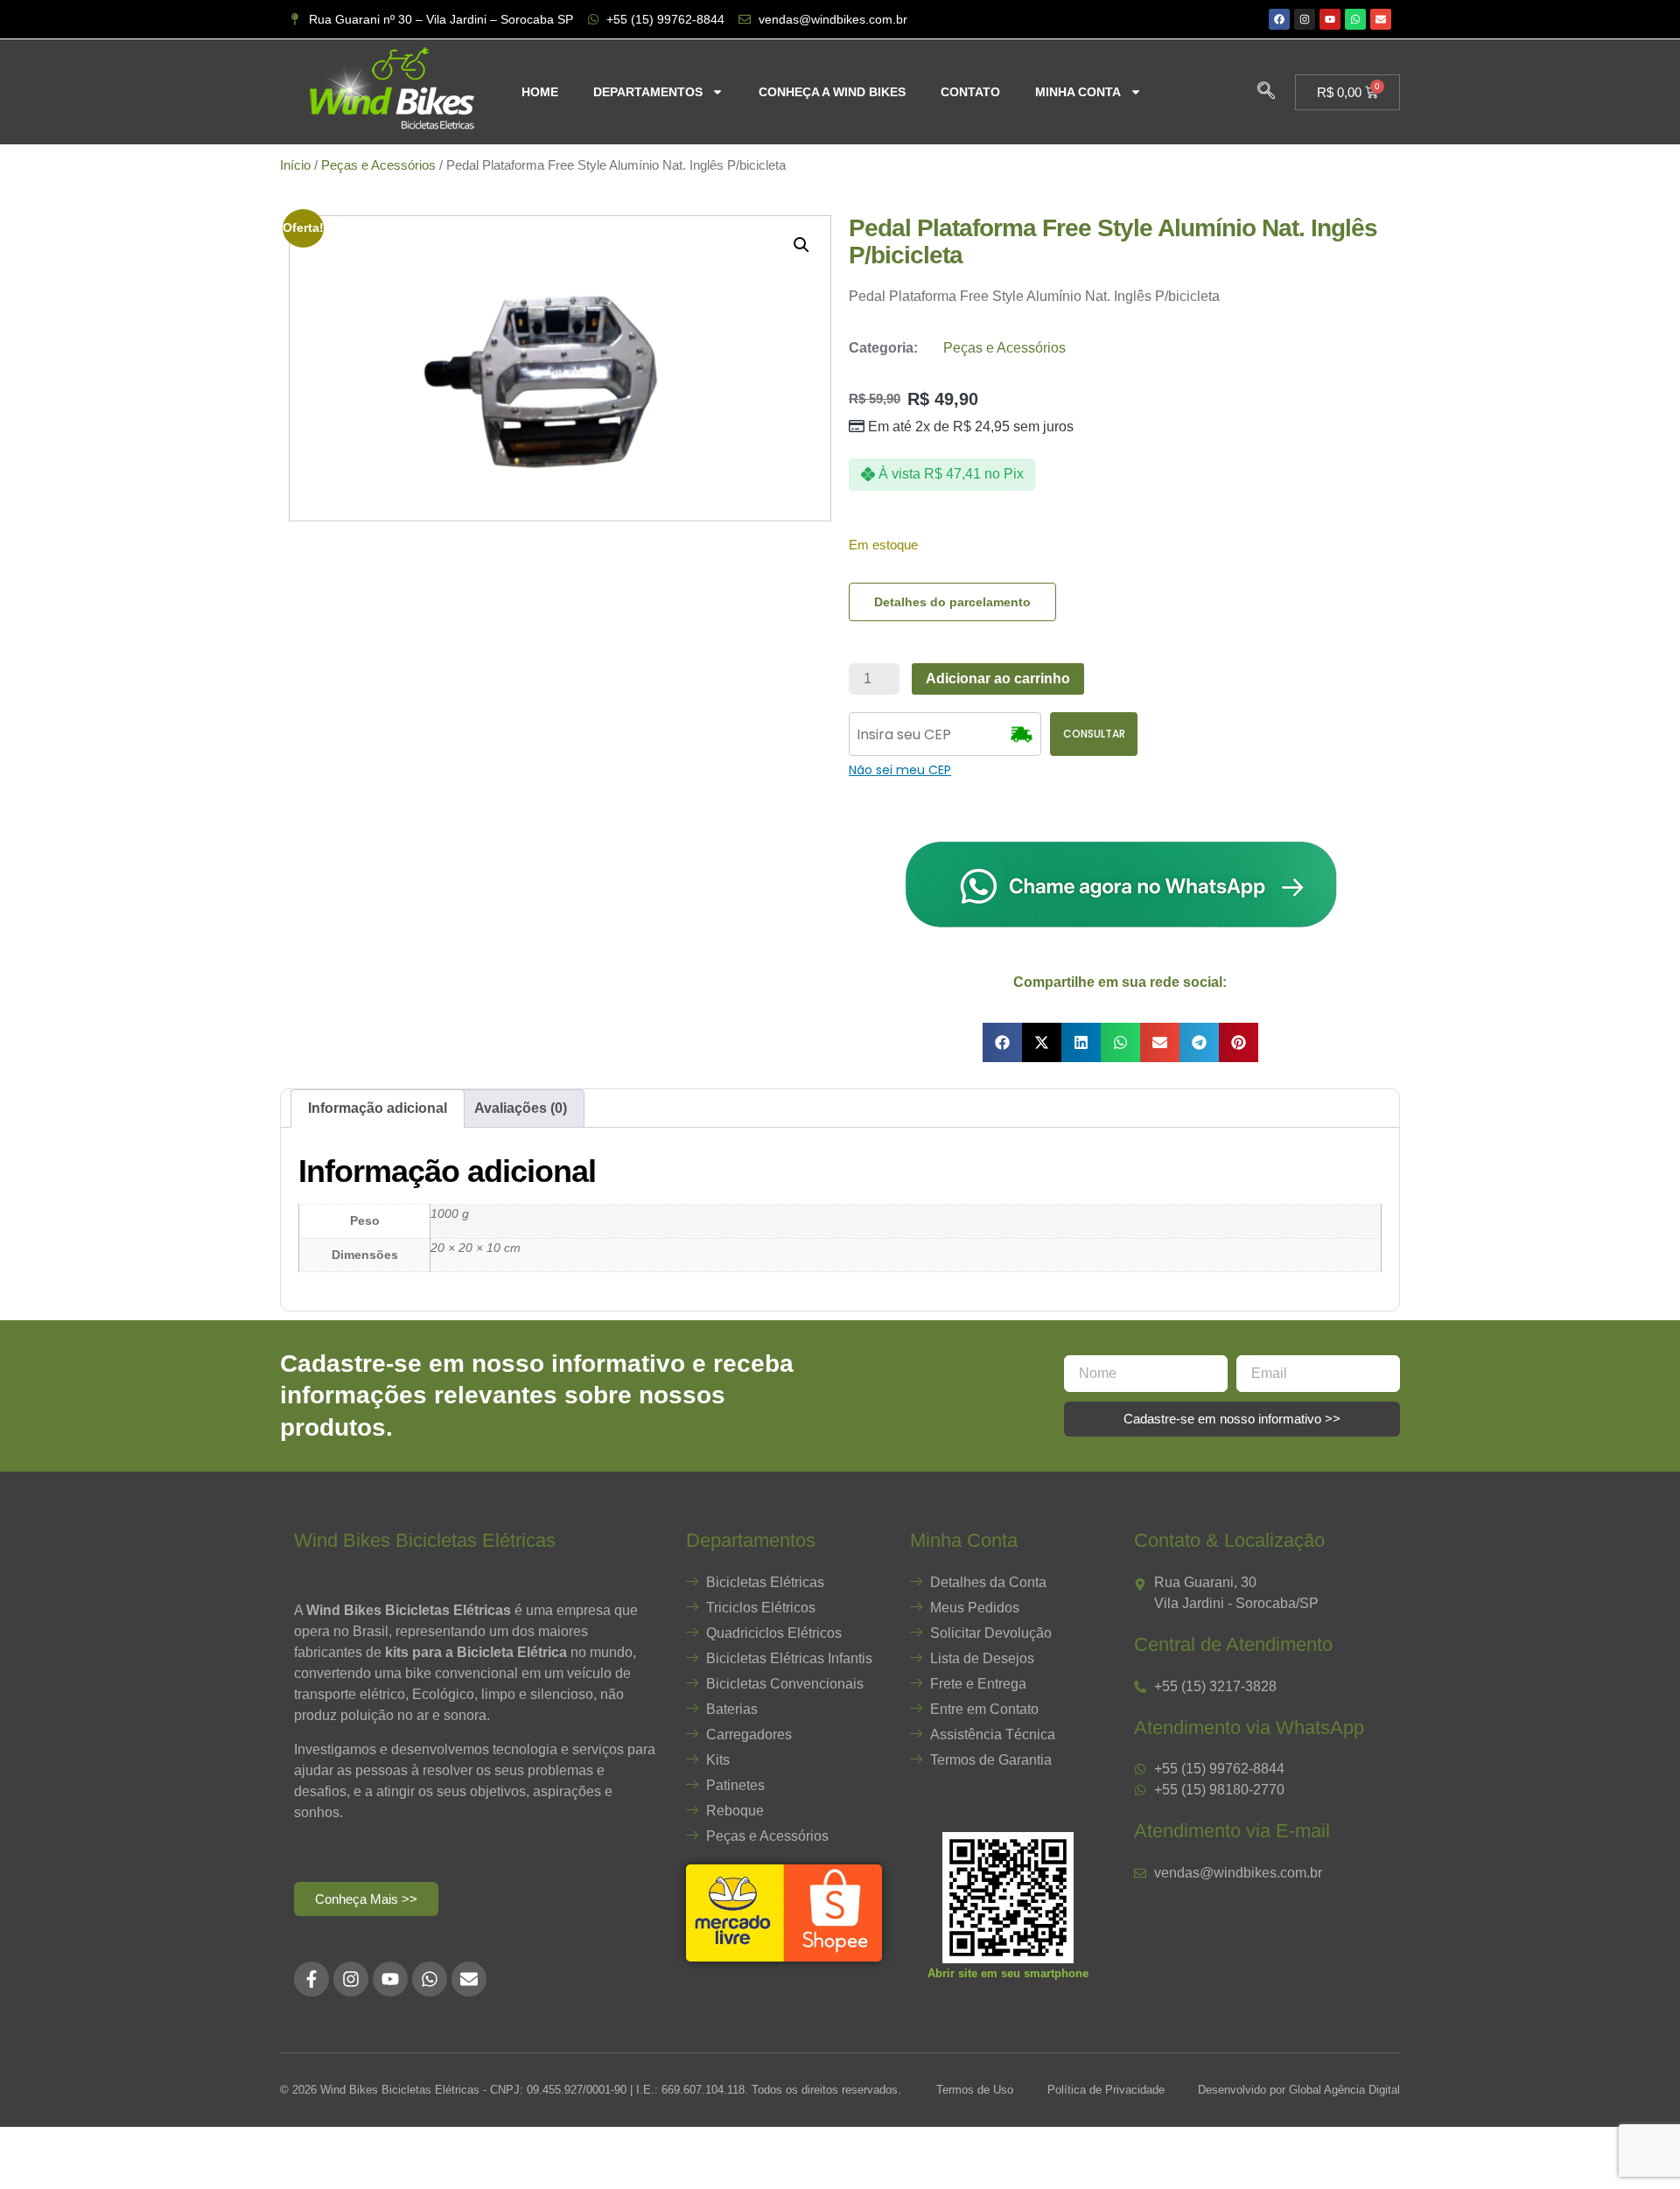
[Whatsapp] (1355, 19)
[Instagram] (1305, 19)
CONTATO (970, 92)
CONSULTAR (1094, 734)
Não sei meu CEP (900, 770)
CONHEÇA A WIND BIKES (832, 92)
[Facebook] (1279, 19)
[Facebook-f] (311, 1979)
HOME (540, 92)
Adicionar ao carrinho (998, 678)
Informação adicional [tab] (378, 1108)
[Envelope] (1381, 19)
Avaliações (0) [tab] (521, 1108)
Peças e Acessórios (378, 165)
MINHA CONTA (1078, 92)
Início (295, 165)
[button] (1266, 92)
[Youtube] (1330, 19)
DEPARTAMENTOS (648, 92)
